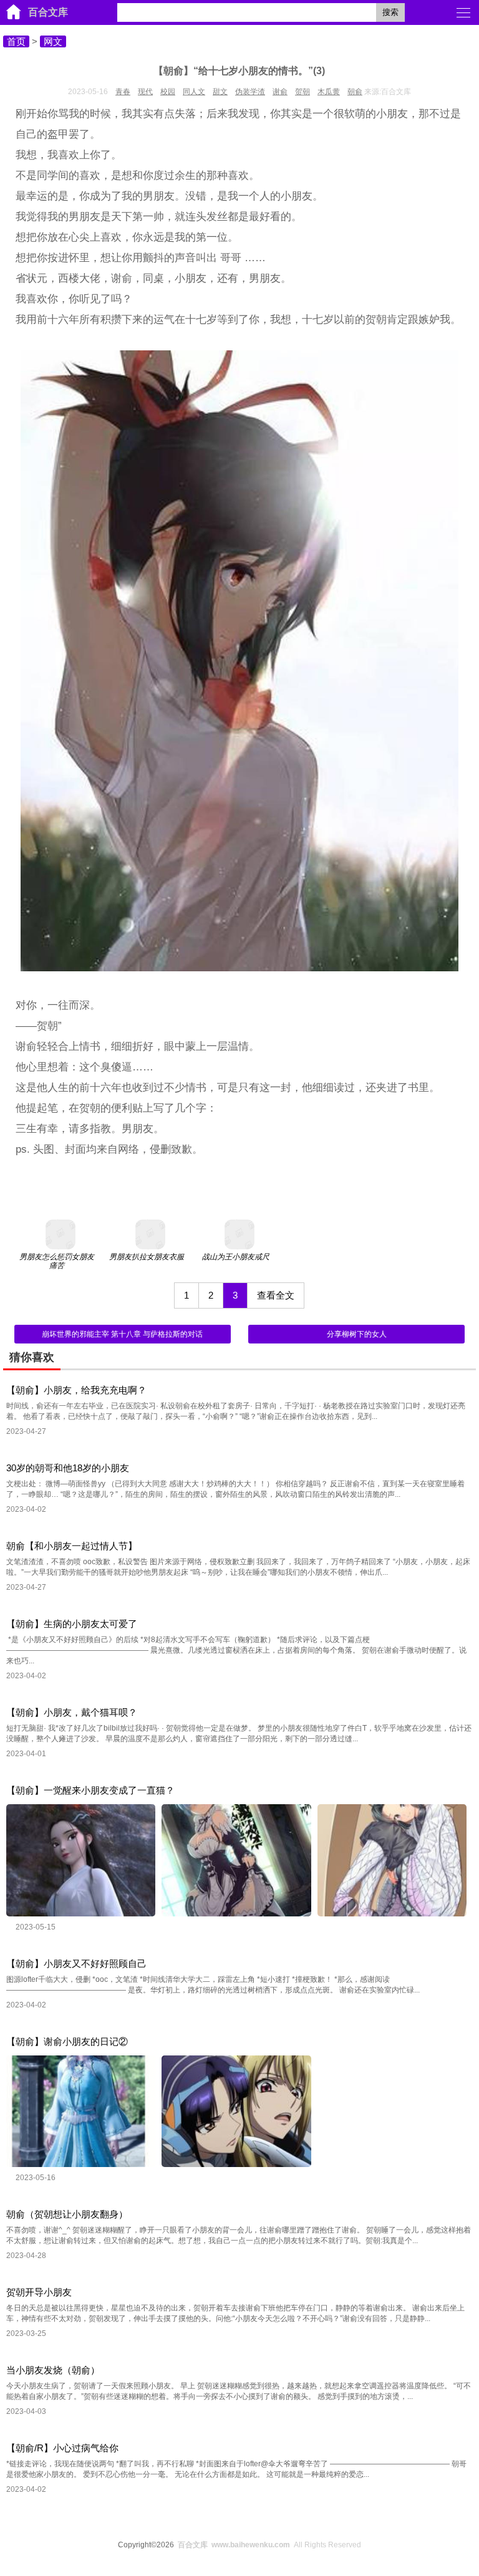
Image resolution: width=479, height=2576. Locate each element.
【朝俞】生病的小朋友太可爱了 (72, 1624)
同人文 (194, 92)
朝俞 (355, 92)
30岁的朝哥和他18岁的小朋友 (68, 1468)
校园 (168, 92)
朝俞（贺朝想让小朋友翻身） (67, 2214)
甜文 (220, 92)
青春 (123, 92)
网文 (53, 41)
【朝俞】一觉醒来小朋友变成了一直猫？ (90, 1790)
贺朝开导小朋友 (39, 2292)
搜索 (390, 12)
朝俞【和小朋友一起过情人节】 (72, 1546)
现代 (145, 92)
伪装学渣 (250, 92)
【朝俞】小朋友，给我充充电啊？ (76, 1390)
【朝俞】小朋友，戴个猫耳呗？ (72, 1712)
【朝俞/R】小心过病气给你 (62, 2448)
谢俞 (280, 92)
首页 (16, 41)
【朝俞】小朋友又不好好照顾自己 (76, 1963)
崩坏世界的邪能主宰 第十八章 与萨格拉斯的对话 (122, 1334)
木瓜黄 (329, 92)
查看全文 (276, 1295)
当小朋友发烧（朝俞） (53, 2370)
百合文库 (48, 12)
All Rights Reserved (269, 2545)
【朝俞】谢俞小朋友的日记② (67, 2041)
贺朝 (302, 92)
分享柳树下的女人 (357, 1334)
